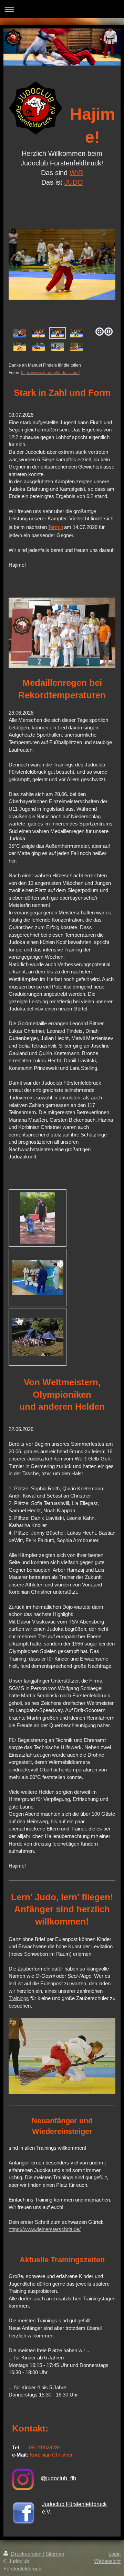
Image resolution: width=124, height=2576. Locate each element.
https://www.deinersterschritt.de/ (45, 2229)
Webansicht (107, 2561)
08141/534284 (45, 2447)
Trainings (19, 1998)
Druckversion (26, 2554)
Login (115, 2554)
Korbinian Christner (51, 2455)
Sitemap (55, 2554)
